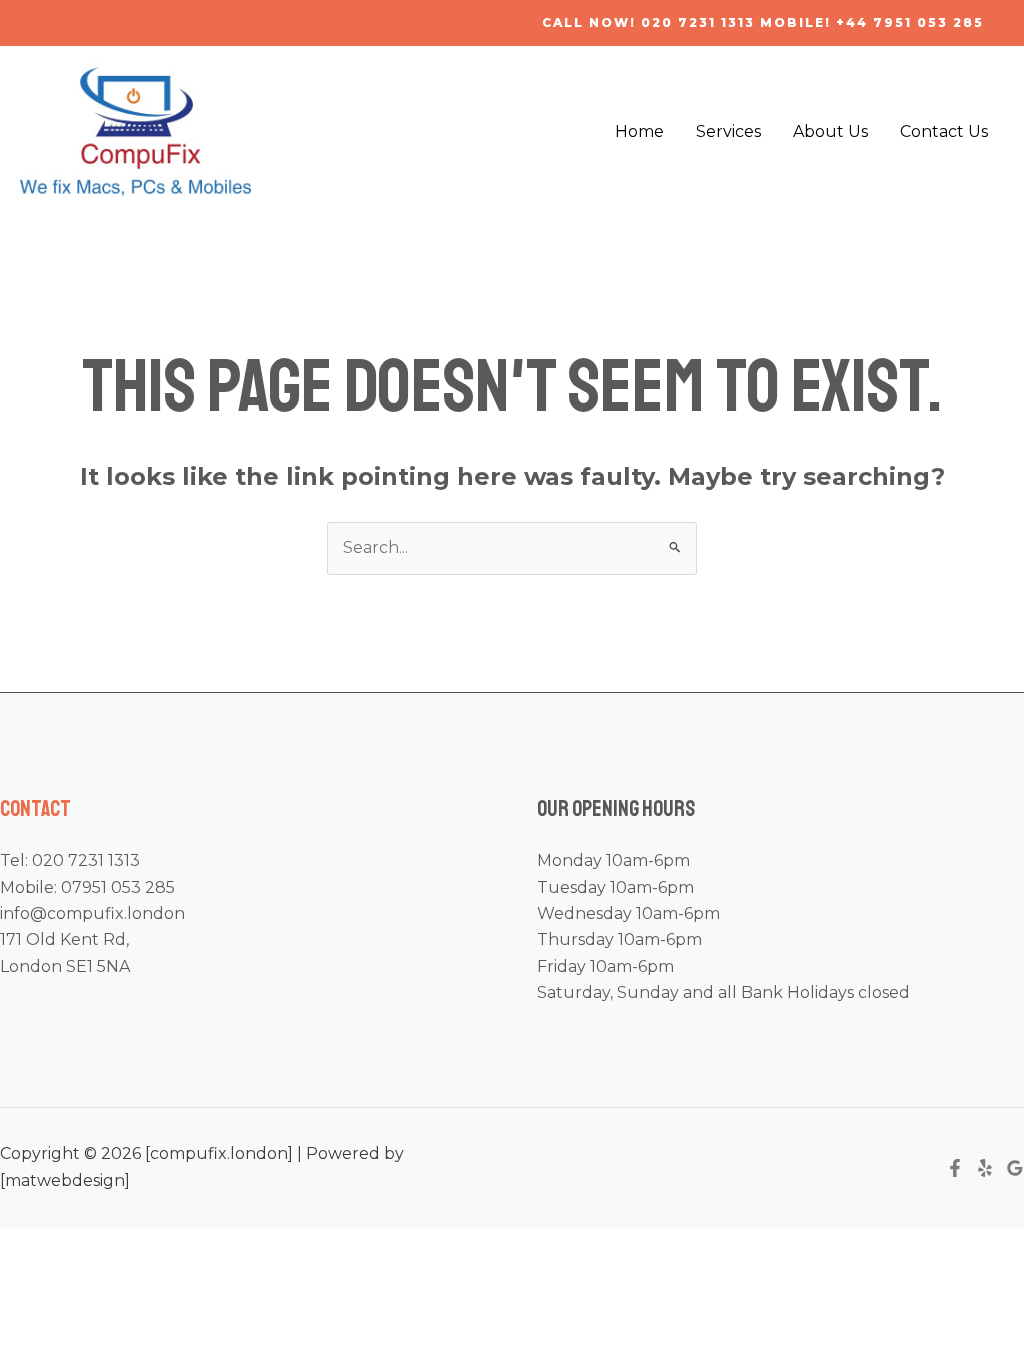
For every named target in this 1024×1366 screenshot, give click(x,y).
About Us (830, 131)
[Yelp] (985, 1168)
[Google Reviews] (1015, 1168)
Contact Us (944, 131)
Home (639, 131)
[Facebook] (955, 1168)
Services (728, 131)
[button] (763, 23)
